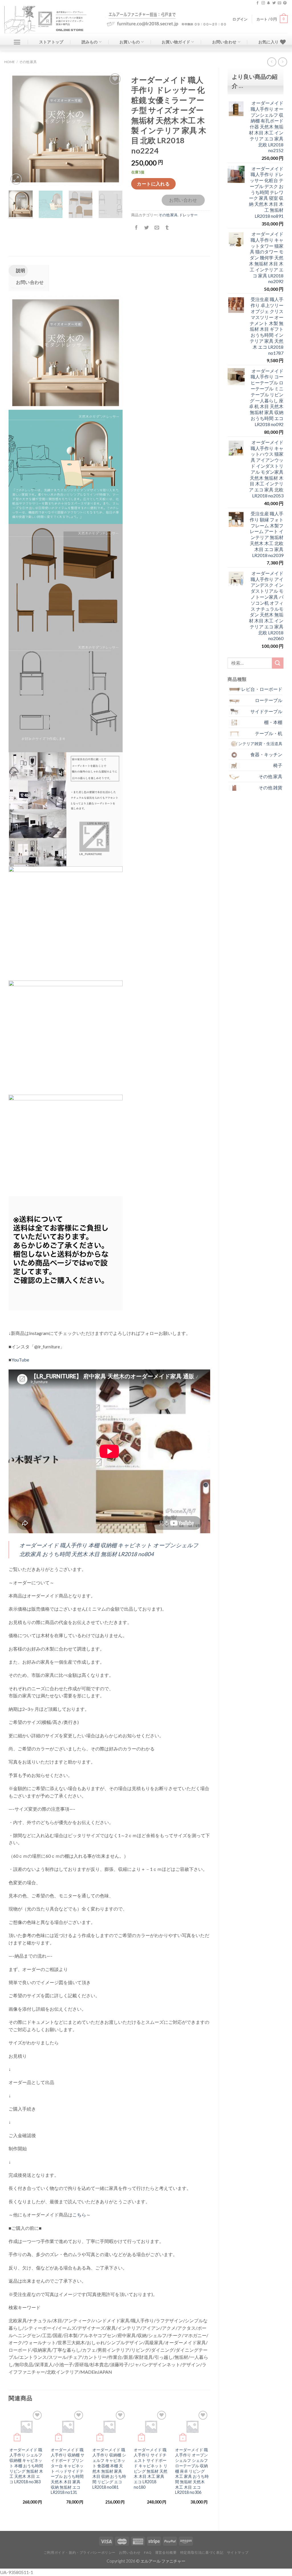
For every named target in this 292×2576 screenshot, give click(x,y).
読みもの (90, 42)
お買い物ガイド (176, 42)
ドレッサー (188, 215)
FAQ (148, 2552)
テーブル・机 (269, 733)
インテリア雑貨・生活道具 (258, 744)
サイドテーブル (266, 711)
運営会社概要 (166, 2552)
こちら (79, 2215)
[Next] (113, 129)
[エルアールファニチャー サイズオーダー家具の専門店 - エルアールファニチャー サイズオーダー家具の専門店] (50, 20)
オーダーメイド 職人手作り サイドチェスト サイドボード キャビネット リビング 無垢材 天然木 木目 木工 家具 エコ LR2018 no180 (151, 2468)
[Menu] (17, 42)
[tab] (18, 271)
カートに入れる (153, 184)
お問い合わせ (224, 42)
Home (10, 62)
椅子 (278, 765)
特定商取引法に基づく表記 (202, 2552)
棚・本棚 (273, 722)
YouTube (20, 1360)
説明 (20, 270)
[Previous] (18, 129)
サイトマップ (238, 2552)
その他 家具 (28, 62)
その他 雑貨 (270, 787)
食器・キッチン (266, 754)
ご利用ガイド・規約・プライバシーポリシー (80, 2552)
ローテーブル (269, 700)
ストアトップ (51, 42)
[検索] (278, 663)
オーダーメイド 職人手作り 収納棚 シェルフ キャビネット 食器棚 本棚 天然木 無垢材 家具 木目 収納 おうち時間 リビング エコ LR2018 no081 (109, 2468)
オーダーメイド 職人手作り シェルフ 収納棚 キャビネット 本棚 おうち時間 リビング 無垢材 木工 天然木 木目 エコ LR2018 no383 (26, 2466)
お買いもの (130, 42)
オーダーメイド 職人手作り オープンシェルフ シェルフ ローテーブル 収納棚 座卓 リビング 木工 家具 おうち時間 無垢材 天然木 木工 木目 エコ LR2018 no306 (192, 2471)
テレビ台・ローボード (259, 689)
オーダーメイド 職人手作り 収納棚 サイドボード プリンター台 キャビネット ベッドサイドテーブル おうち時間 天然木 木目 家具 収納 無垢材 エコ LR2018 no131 (68, 2471)
